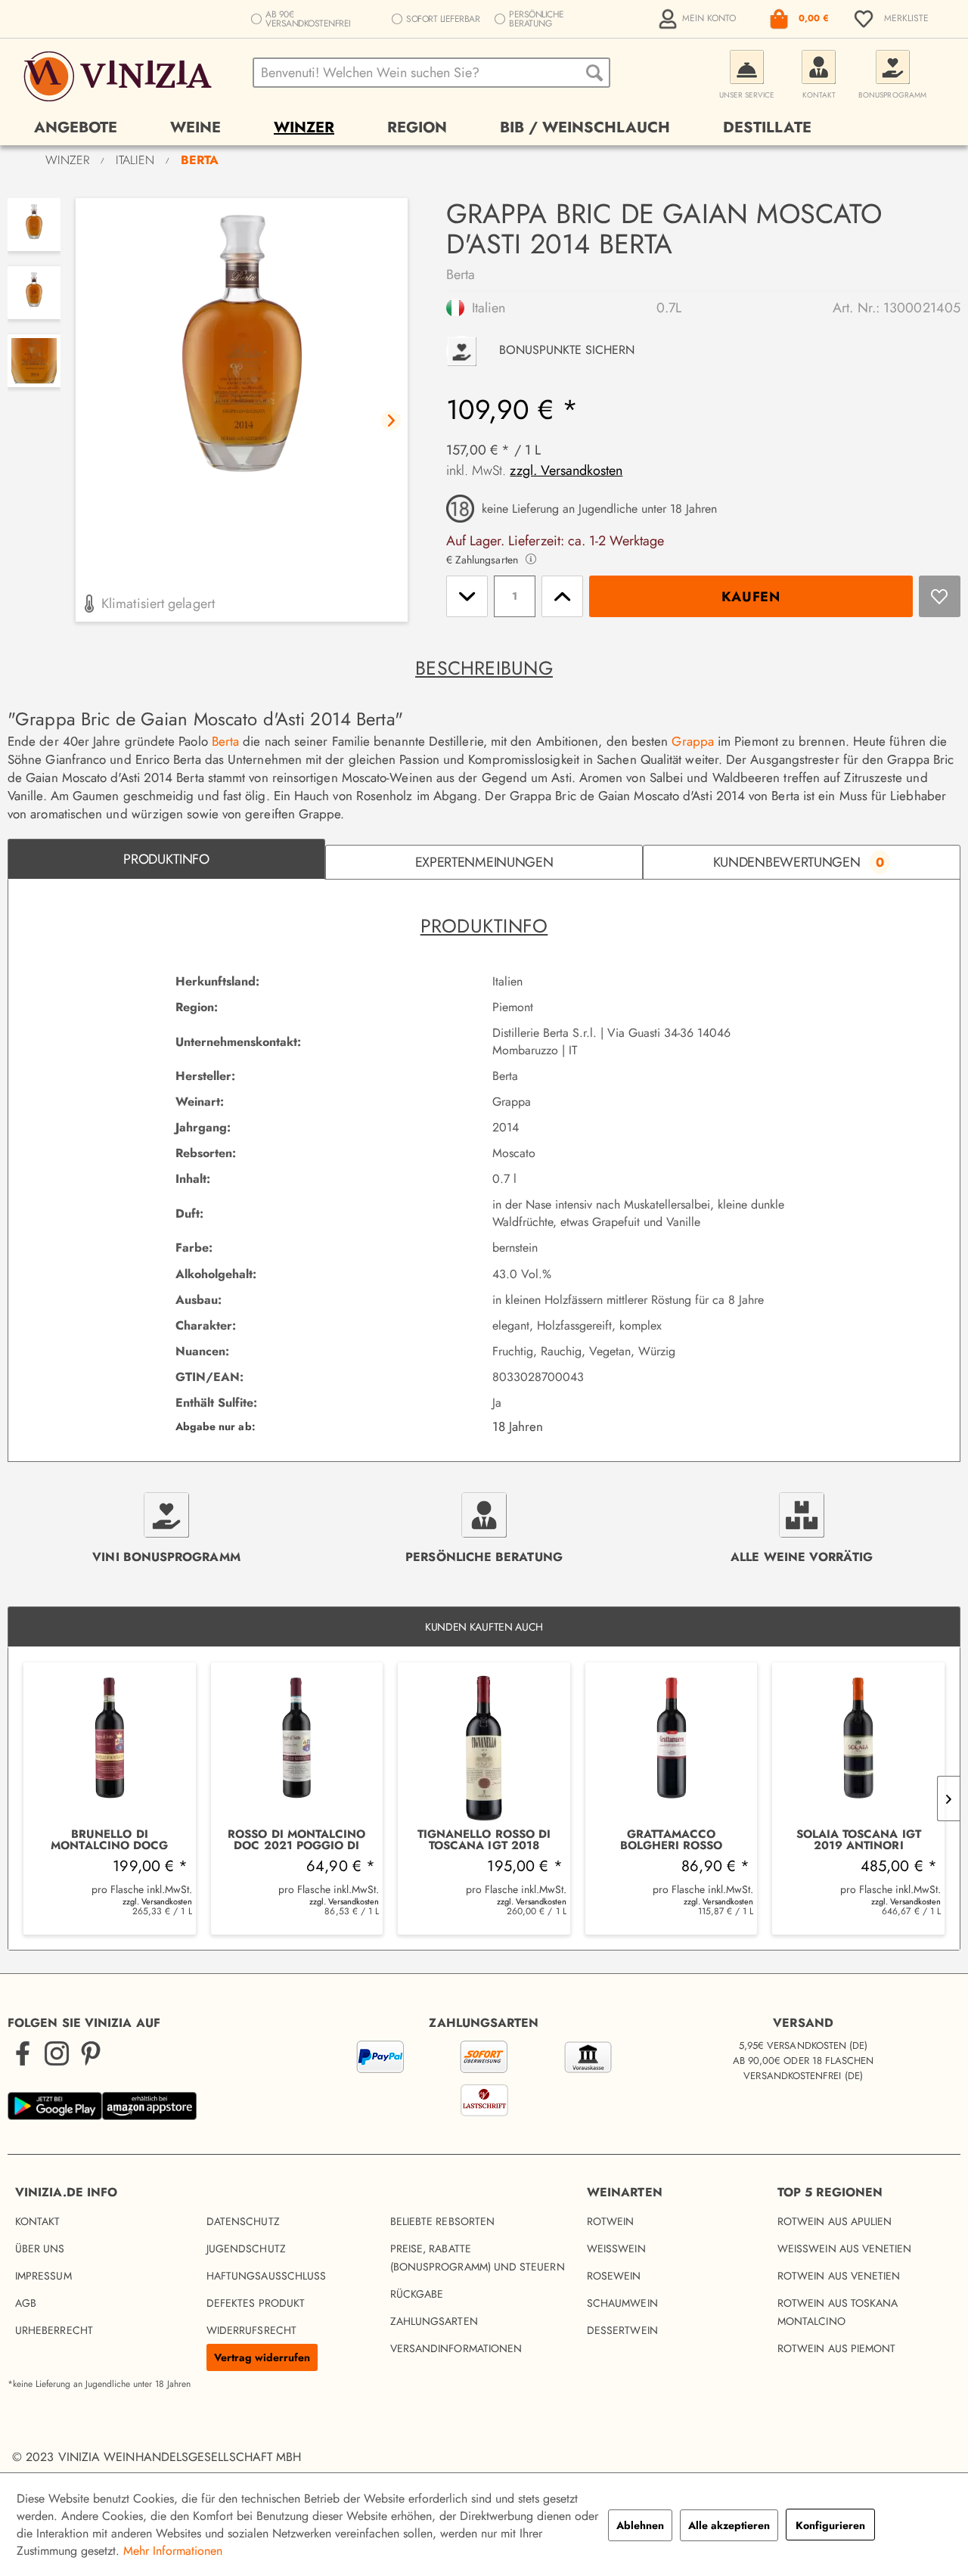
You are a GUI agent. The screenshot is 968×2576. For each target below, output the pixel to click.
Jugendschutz (246, 2249)
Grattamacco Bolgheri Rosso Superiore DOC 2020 (671, 1840)
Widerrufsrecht (251, 2330)
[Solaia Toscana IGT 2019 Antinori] (858, 1746)
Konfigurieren (830, 2525)
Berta (461, 275)
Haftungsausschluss (266, 2276)
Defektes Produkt (256, 2303)
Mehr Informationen (173, 2551)
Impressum (43, 2276)
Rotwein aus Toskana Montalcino (838, 2312)
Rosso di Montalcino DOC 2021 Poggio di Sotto (296, 1840)
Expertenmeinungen (484, 862)
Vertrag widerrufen (262, 2357)
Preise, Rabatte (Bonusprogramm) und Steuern (478, 2258)
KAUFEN (751, 597)
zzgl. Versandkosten (566, 470)
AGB (26, 2303)
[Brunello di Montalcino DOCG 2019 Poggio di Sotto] (110, 1746)
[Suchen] (594, 73)
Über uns (40, 2249)
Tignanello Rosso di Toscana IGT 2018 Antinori (484, 1840)
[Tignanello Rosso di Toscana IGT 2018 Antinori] (484, 1746)
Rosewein (614, 2276)
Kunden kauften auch (484, 1627)
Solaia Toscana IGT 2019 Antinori (859, 1840)
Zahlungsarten (434, 2321)
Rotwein (611, 2221)
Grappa (692, 741)
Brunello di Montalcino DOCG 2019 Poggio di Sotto (110, 1840)
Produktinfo (166, 859)
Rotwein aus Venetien (839, 2276)
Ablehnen (640, 2525)
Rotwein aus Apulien (835, 2221)
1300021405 (922, 308)
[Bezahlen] (484, 2081)
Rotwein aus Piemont (836, 2348)
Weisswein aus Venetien (845, 2249)
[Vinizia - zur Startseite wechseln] (120, 76)
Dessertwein (622, 2330)
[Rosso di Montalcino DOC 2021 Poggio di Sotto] (297, 1746)
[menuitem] (699, 19)
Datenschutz (243, 2221)
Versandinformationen (456, 2348)
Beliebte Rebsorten (442, 2221)
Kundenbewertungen (799, 862)
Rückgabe (417, 2294)
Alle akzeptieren (729, 2525)
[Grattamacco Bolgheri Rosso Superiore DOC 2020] (672, 1746)
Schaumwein (622, 2303)
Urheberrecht (54, 2330)
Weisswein (616, 2249)
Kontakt (38, 2221)
